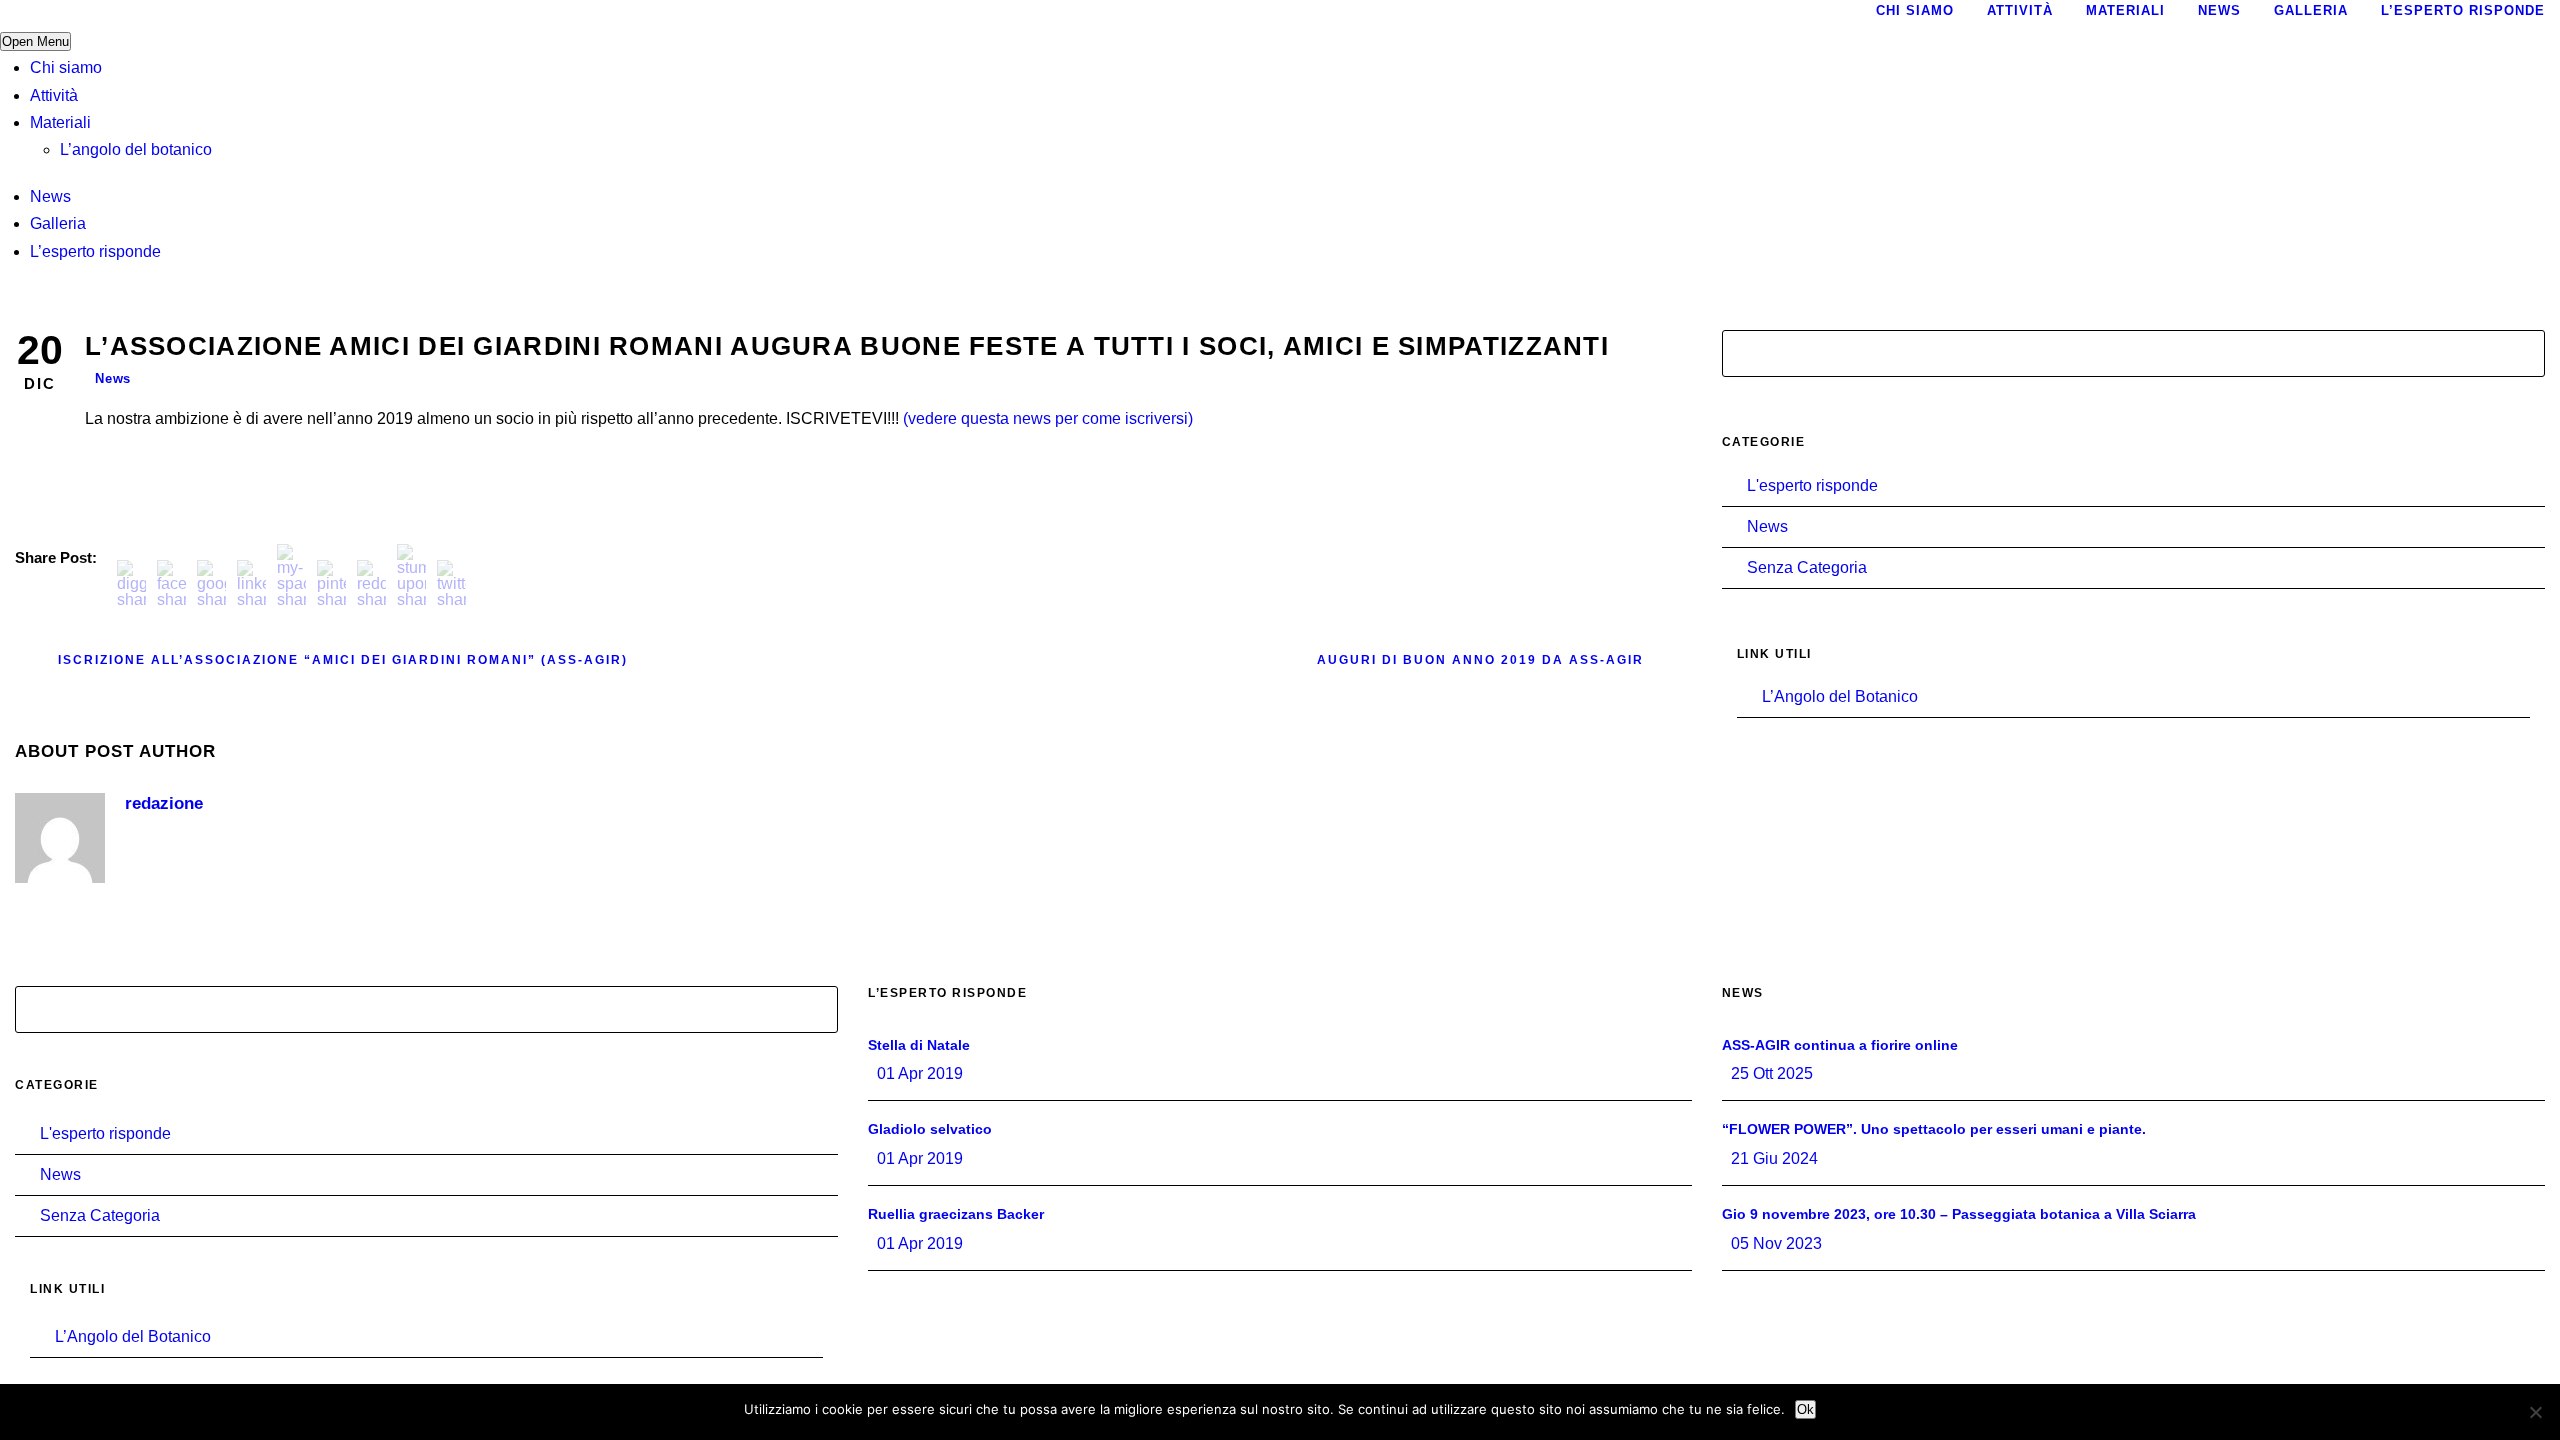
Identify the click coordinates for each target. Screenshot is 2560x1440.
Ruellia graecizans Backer (956, 1214)
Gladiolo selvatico (930, 1129)
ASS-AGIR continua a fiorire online (1840, 1045)
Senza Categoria (1807, 567)
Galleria (58, 223)
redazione (164, 803)
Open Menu (35, 41)
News (50, 196)
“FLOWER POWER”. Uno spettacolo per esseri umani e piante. (1934, 1129)
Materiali (60, 122)
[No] (2535, 1412)
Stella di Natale (919, 1045)
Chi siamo (66, 67)
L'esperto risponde (1812, 485)
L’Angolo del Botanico (1840, 696)
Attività (54, 95)
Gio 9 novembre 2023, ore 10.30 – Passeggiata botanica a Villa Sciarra (1959, 1214)
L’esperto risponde (95, 251)
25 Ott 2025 (1772, 1073)
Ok (1805, 1409)
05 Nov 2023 (1776, 1243)
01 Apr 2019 (920, 1073)
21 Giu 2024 (1774, 1158)
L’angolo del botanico (136, 149)
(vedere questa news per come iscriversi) (1048, 418)
